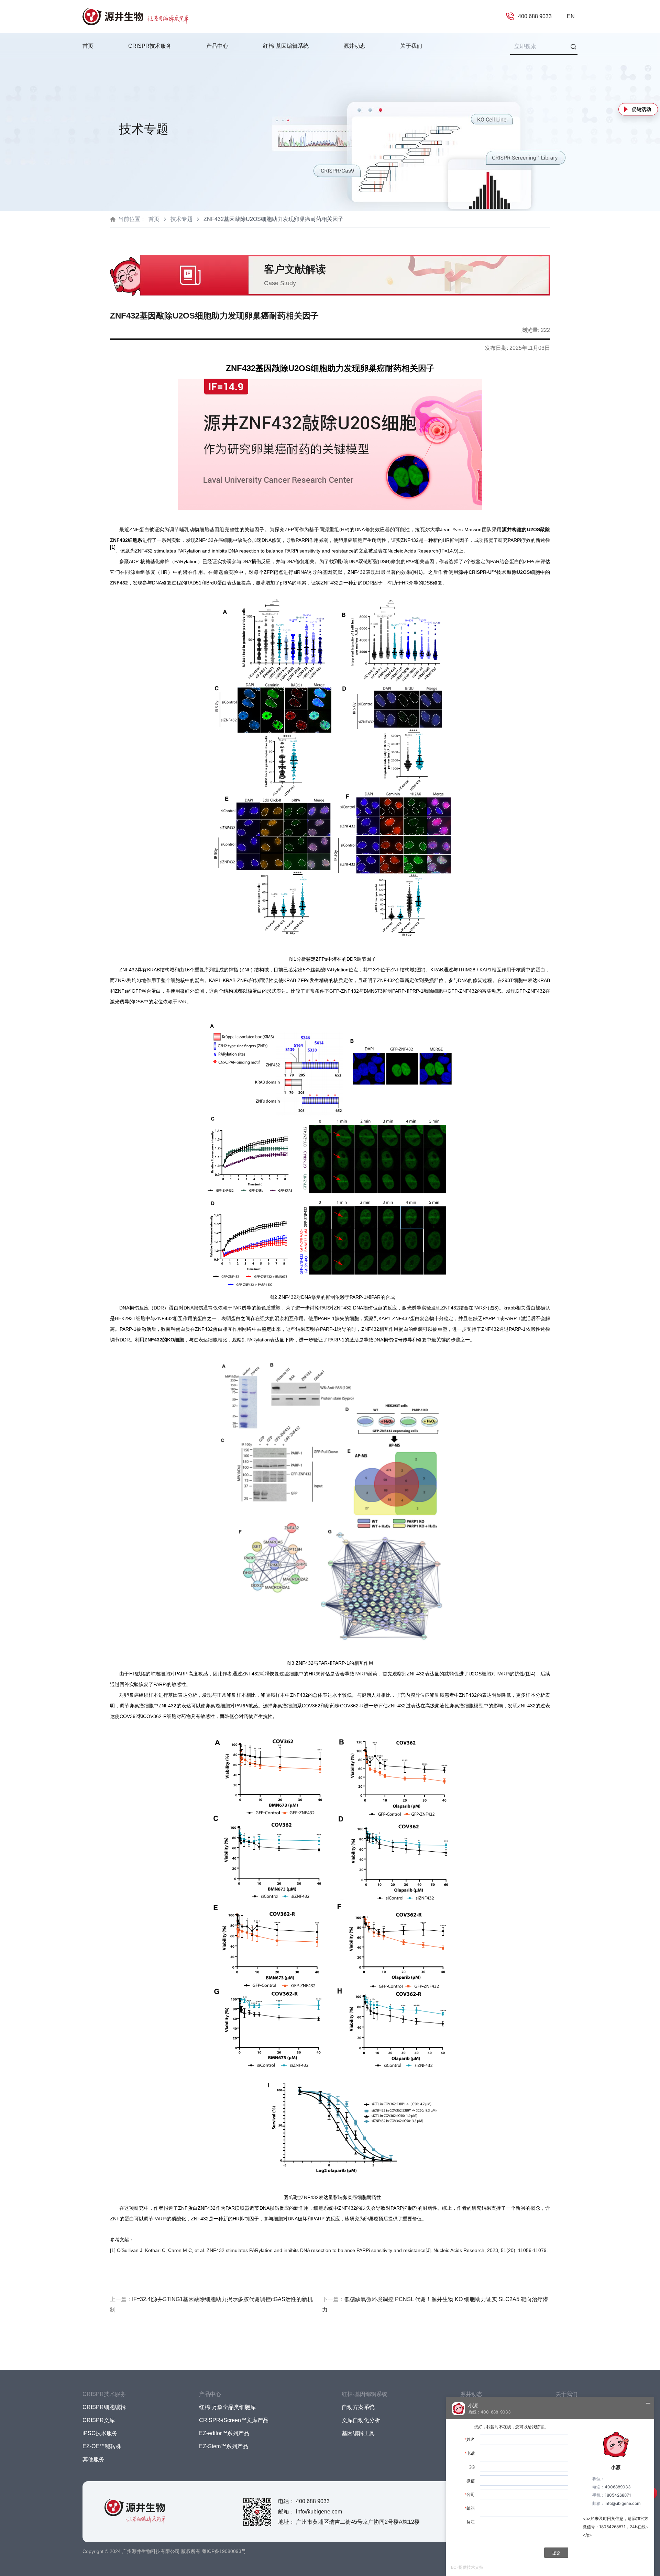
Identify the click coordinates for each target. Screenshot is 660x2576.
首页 (88, 46)
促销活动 (641, 109)
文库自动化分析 (361, 2420)
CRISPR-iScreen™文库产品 (234, 2420)
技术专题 (181, 219)
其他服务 (93, 2459)
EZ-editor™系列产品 (224, 2433)
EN (571, 16)
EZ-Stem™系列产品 (224, 2446)
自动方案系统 (358, 2407)
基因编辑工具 (358, 2433)
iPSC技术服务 (100, 2433)
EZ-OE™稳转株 (102, 2446)
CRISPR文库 (99, 2420)
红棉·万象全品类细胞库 (227, 2407)
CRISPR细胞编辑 (104, 2407)
